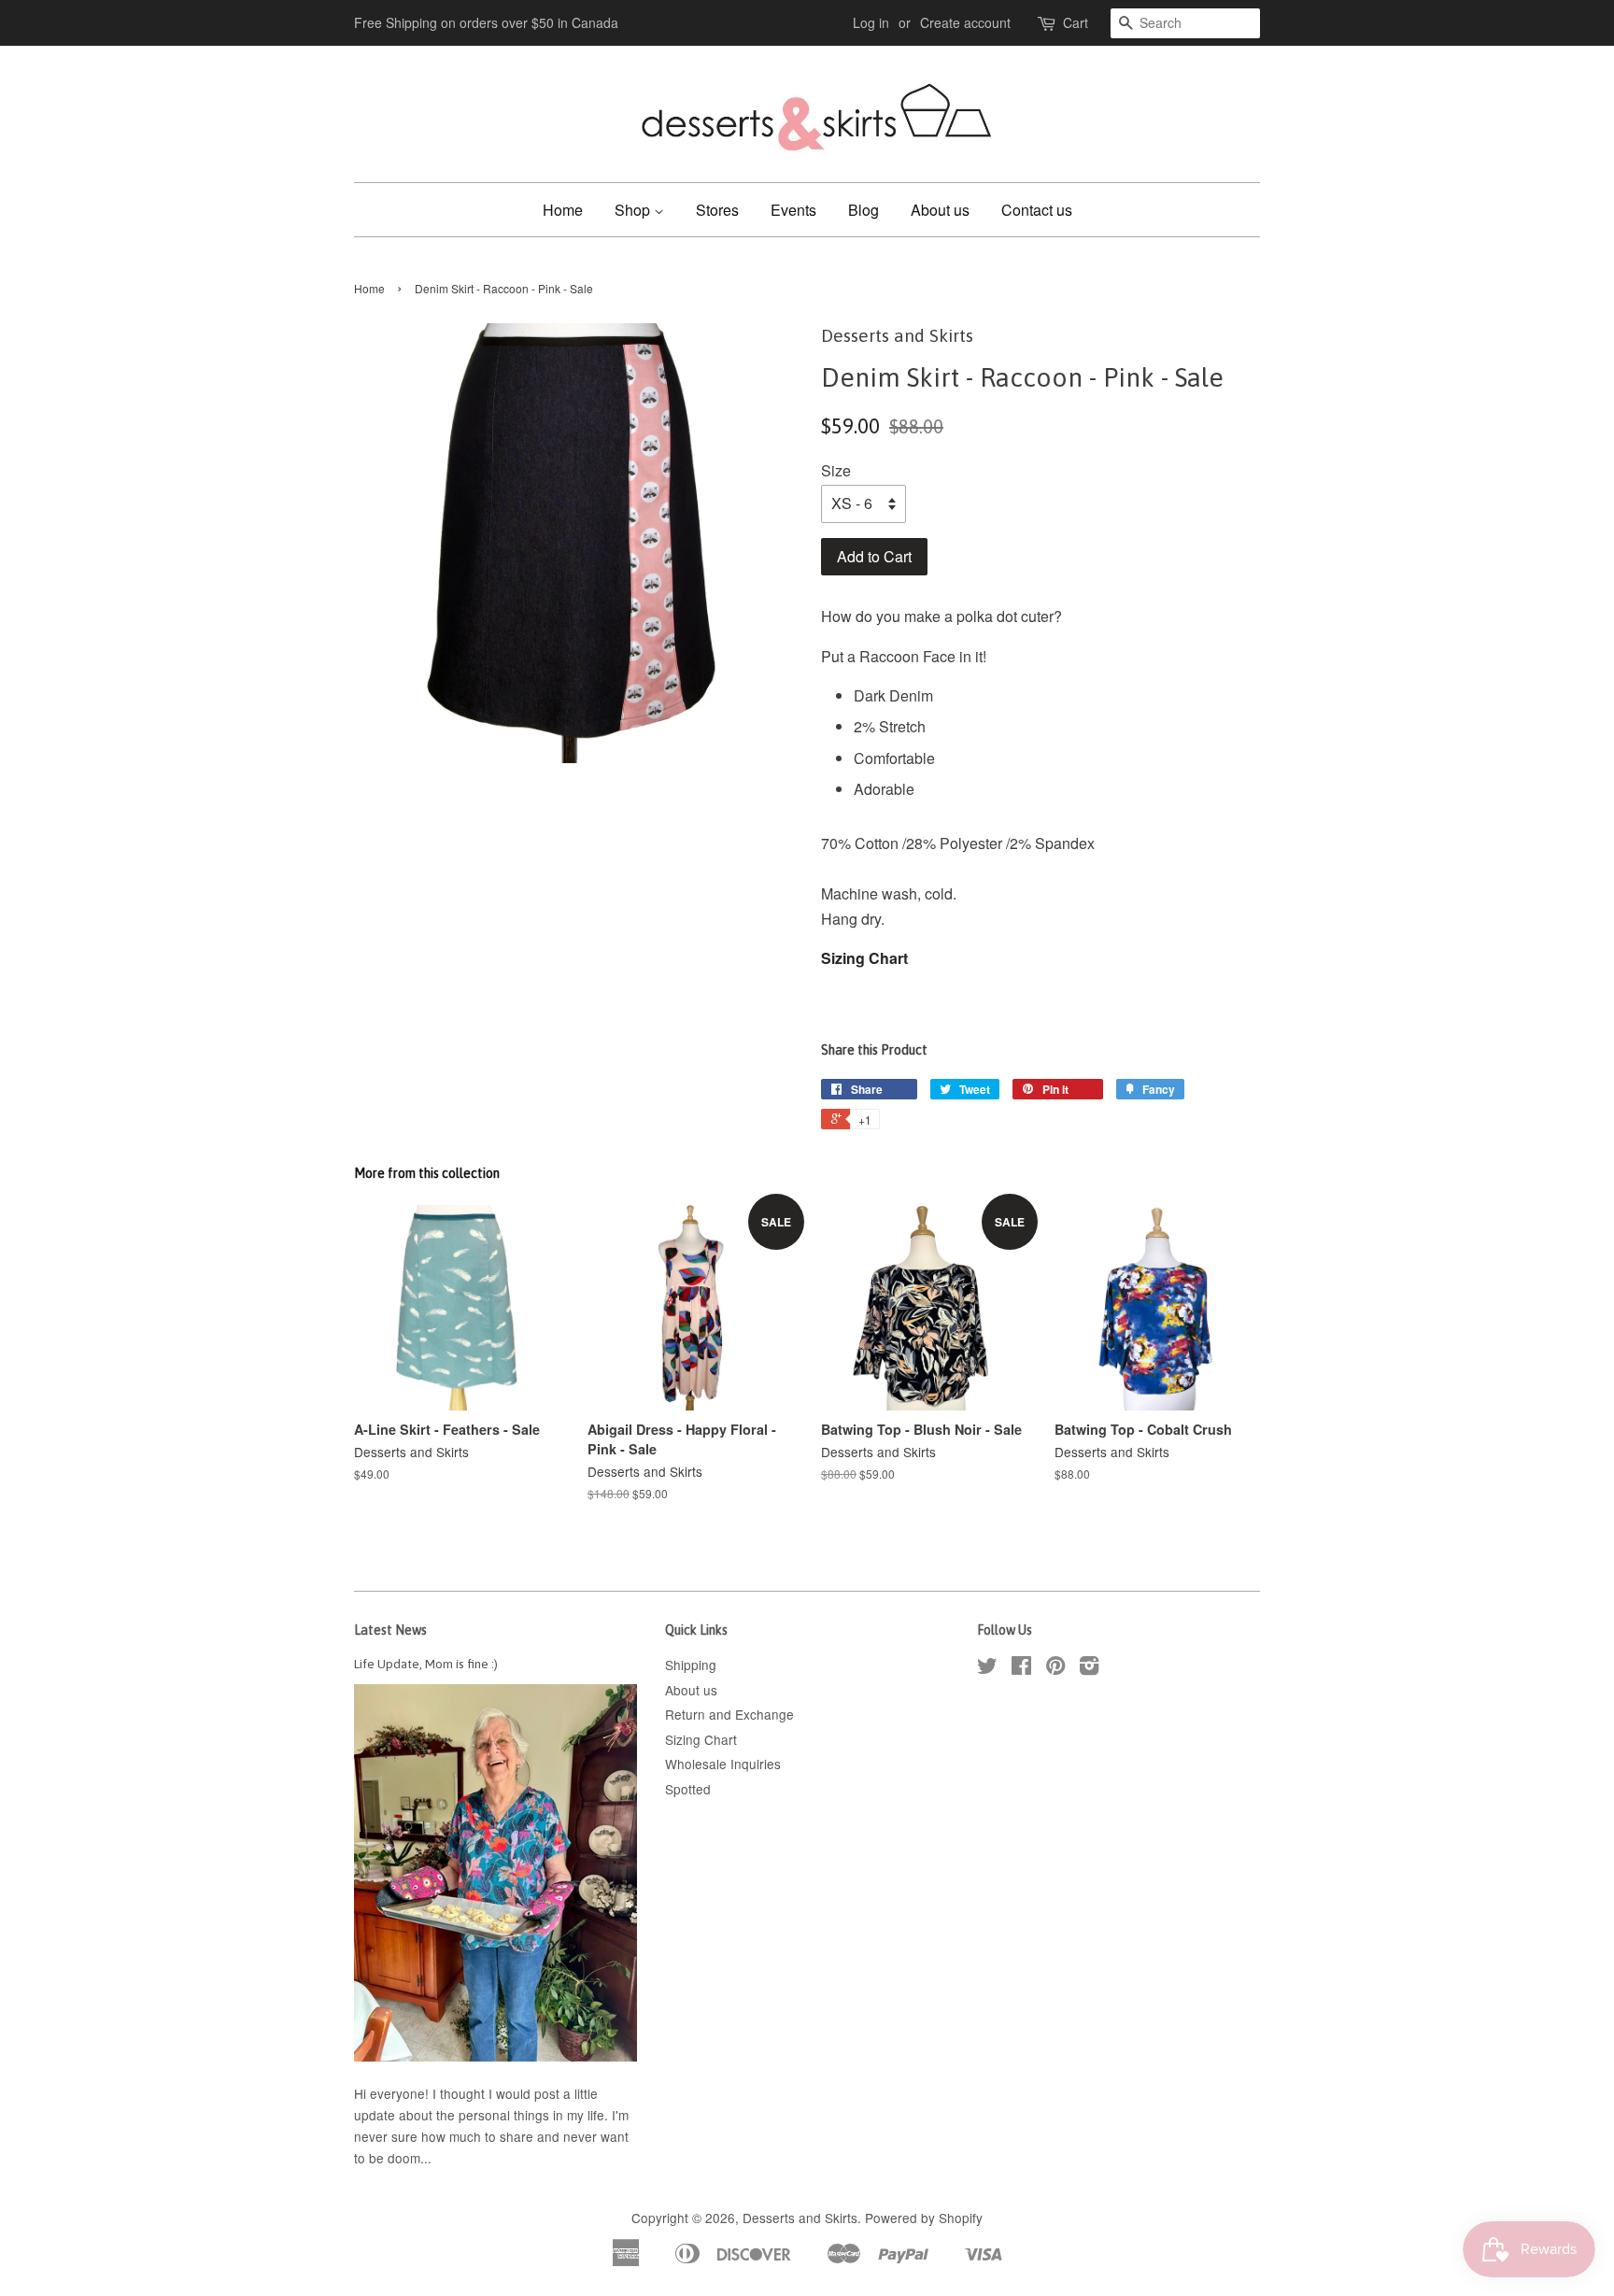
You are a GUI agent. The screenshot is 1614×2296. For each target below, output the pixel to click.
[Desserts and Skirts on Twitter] (987, 1668)
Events (793, 210)
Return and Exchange (729, 1714)
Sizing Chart (864, 958)
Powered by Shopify (924, 2218)
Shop (634, 210)
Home (563, 210)
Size (836, 470)
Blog (864, 210)
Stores (717, 210)
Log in (871, 22)
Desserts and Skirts (800, 2218)
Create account (965, 22)
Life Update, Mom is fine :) (426, 1664)
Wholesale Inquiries (723, 1764)
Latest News (390, 1630)
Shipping (691, 1665)
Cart (1076, 22)
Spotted (688, 1789)
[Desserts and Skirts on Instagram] (1089, 1668)
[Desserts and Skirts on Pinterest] (1055, 1668)
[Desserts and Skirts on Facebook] (1021, 1668)
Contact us (1037, 210)
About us (940, 210)
